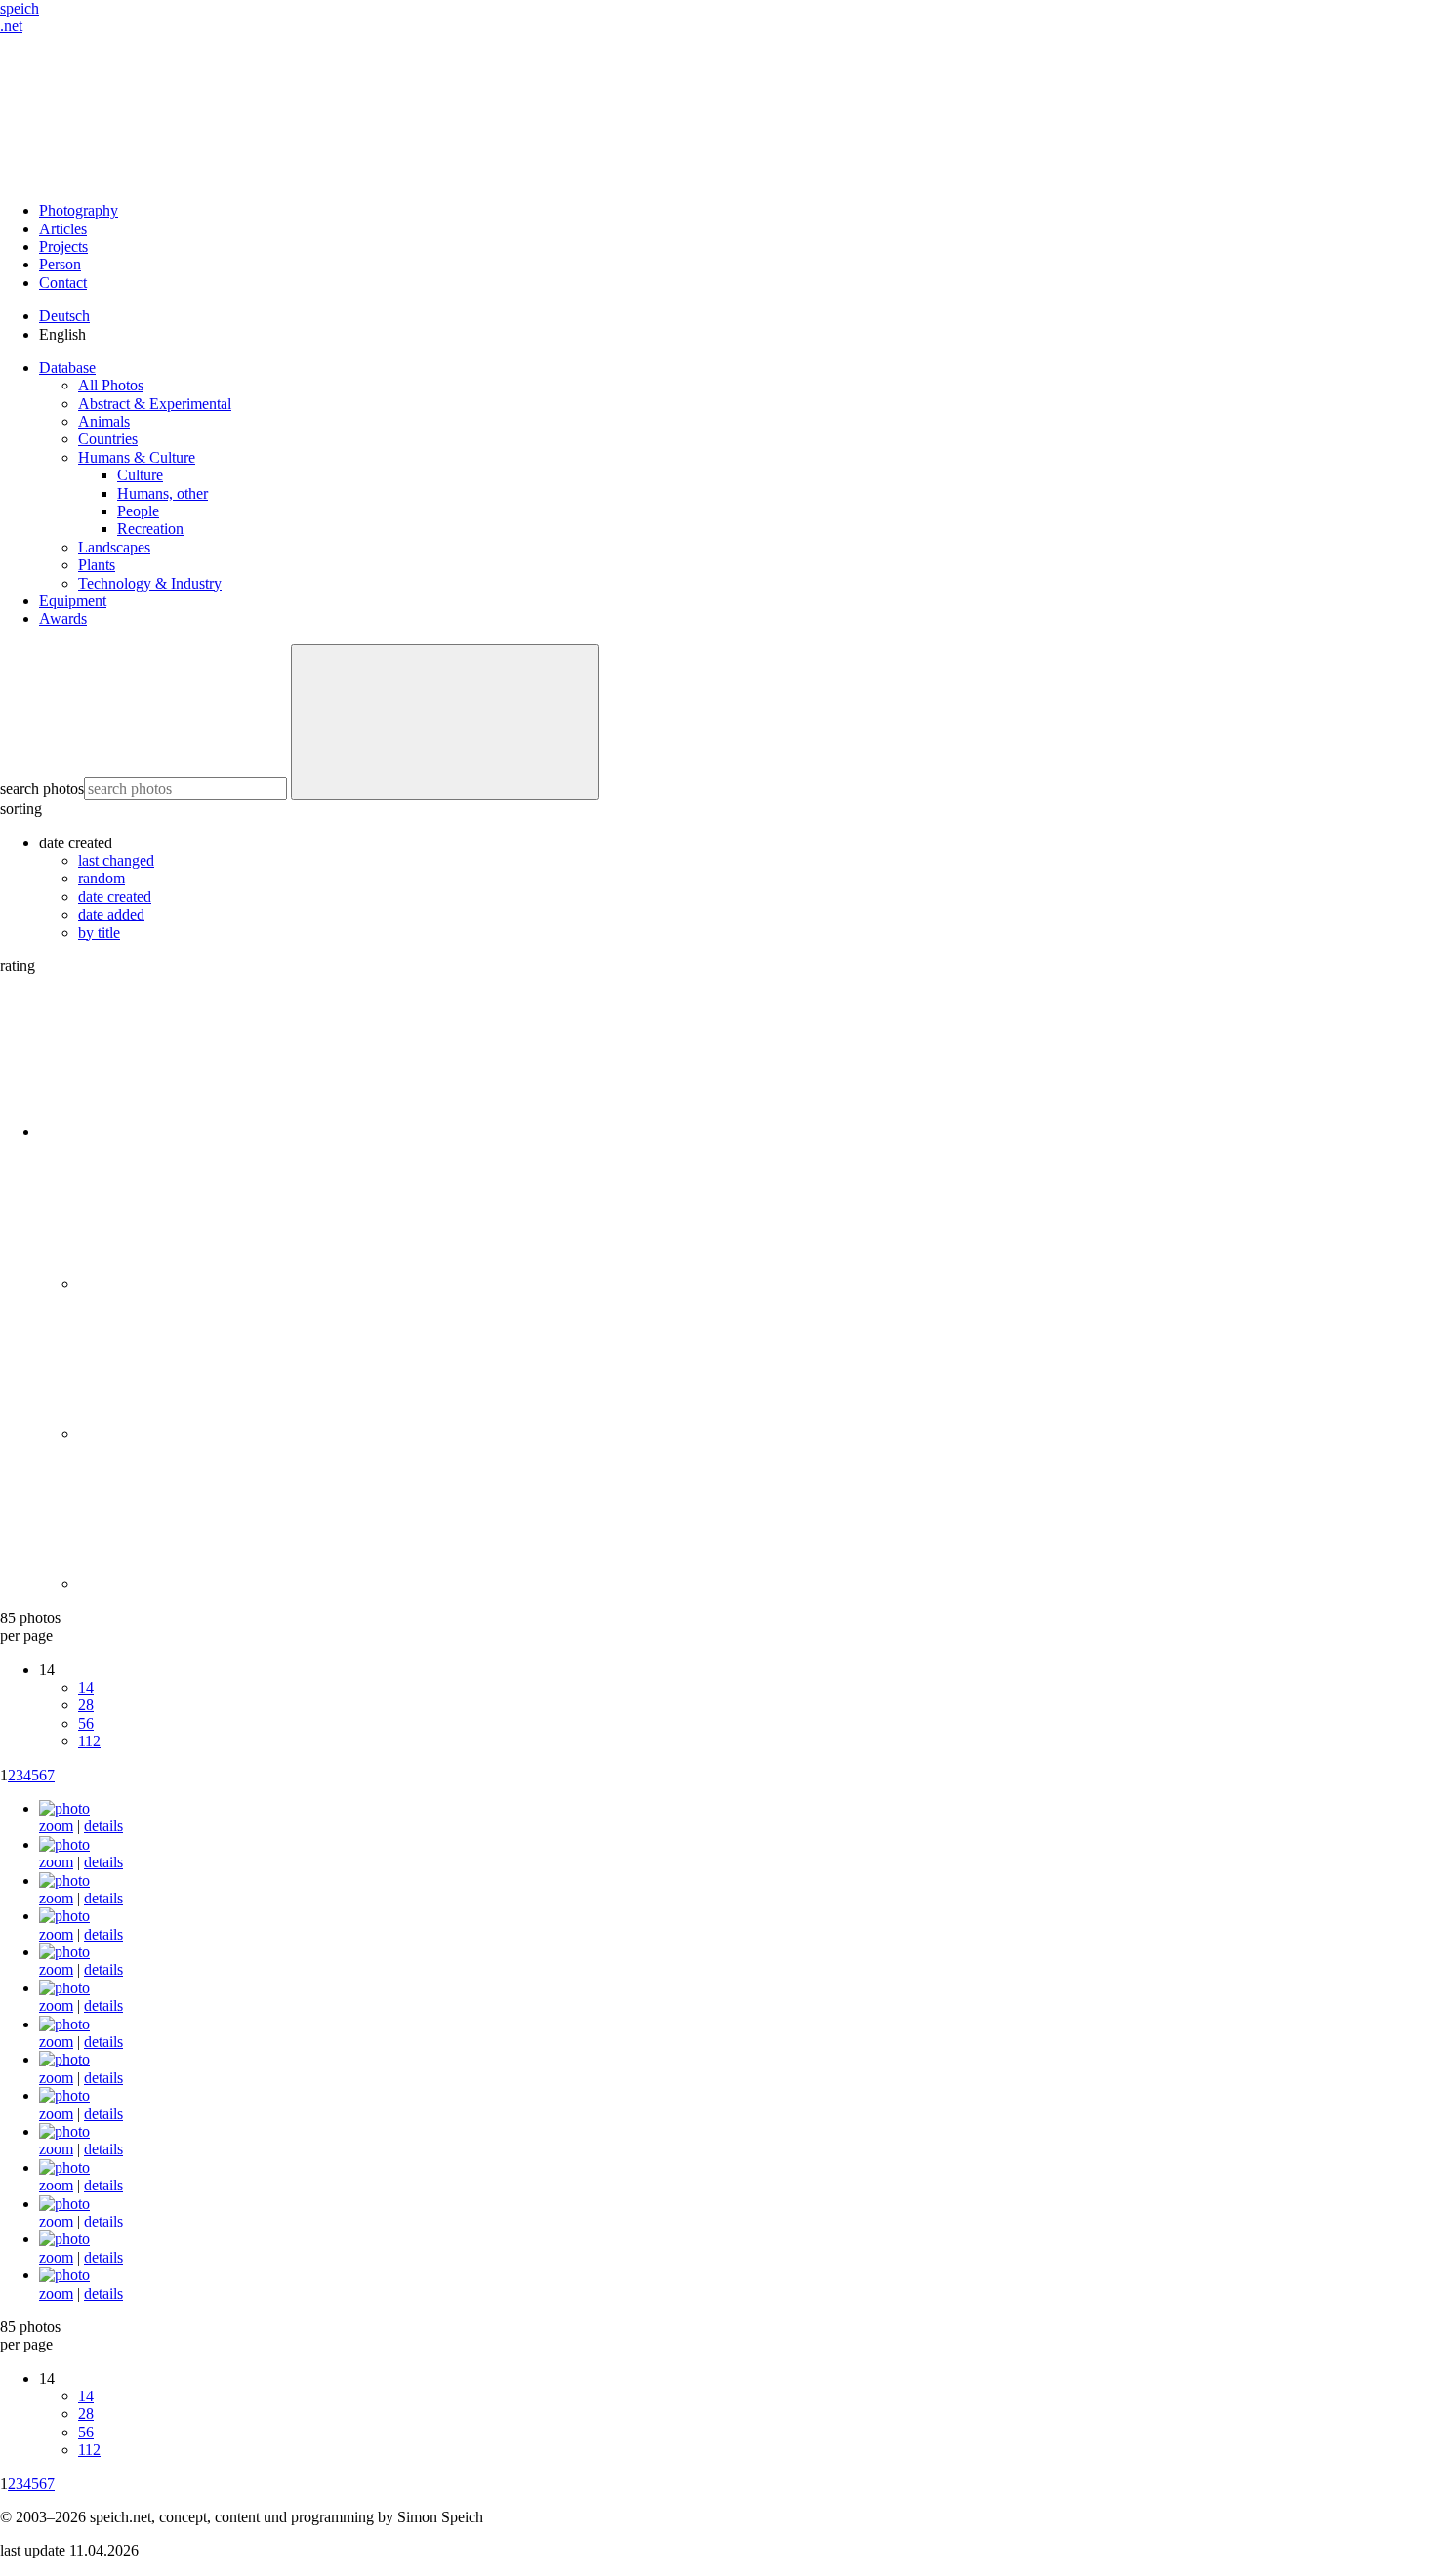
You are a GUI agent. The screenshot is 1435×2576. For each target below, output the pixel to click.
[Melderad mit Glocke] (64, 1808)
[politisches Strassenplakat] (64, 1844)
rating (18, 966)
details (103, 1826)
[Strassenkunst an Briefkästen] (64, 1952)
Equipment (73, 601)
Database (67, 368)
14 (86, 1687)
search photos (42, 788)
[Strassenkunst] (64, 1881)
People (138, 511)
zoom (56, 1826)
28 (86, 1705)
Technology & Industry (150, 583)
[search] (445, 722)
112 (89, 1741)
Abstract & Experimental (155, 404)
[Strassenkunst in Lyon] (64, 1916)
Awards (63, 618)
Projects (63, 246)
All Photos (111, 385)
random (102, 878)
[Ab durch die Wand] (64, 2131)
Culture (140, 475)
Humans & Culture (137, 457)
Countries (108, 439)
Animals (104, 421)
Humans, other (163, 493)
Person (60, 264)
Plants (97, 565)
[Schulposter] (64, 2095)
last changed (116, 860)
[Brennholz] (64, 2204)
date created (115, 897)
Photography (79, 210)
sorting (21, 809)
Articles (63, 229)
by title (99, 933)
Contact (63, 283)
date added (111, 914)
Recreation (150, 529)
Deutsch (64, 316)
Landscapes (114, 547)
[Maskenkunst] (64, 2167)
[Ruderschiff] (64, 2059)
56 (86, 1723)
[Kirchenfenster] (64, 2024)
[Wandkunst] (64, 1988)
